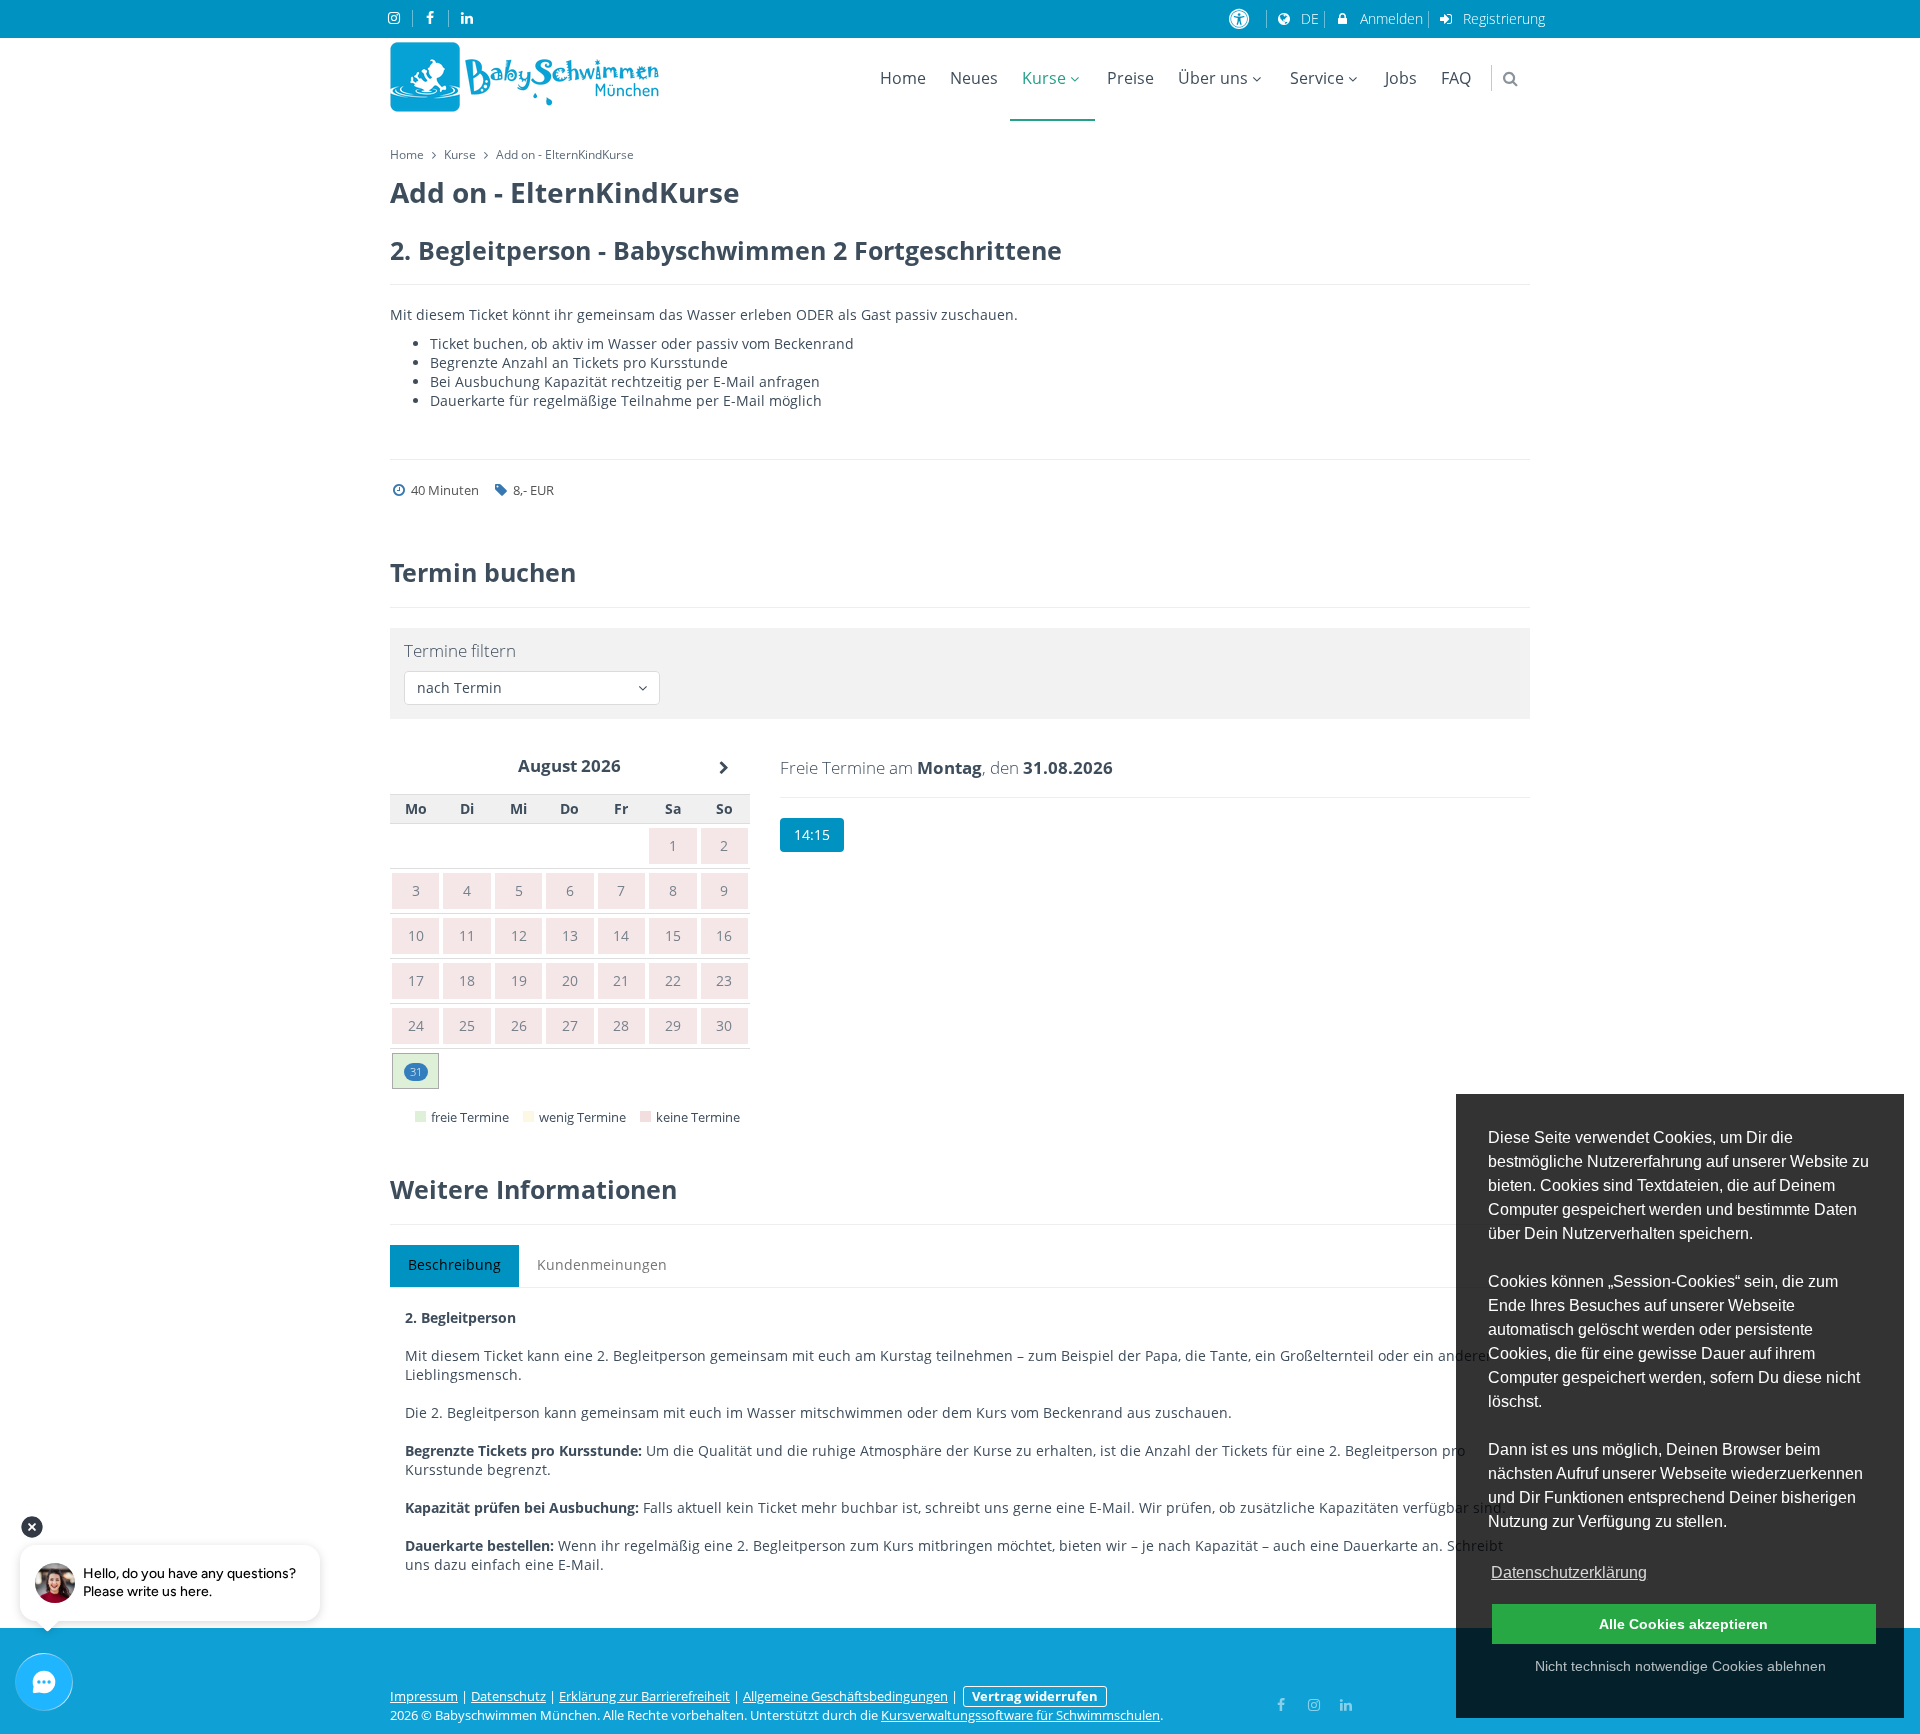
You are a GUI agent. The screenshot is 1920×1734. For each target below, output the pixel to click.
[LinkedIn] (1347, 1703)
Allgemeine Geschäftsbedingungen (845, 1696)
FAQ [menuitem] (1456, 78)
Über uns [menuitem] (1213, 78)
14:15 (812, 834)
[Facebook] (1282, 1703)
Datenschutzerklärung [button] (1569, 1572)
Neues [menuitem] (974, 78)
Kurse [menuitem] (1044, 78)
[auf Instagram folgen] (396, 17)
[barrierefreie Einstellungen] (1241, 18)
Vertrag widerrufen (1035, 1696)
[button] (1510, 78)
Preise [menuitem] (1130, 78)
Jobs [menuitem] (1401, 78)
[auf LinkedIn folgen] (469, 17)
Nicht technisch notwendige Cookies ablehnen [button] (1680, 1666)
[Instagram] (1314, 1703)
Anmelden (1389, 18)
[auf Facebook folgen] (433, 17)
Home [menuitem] (903, 78)
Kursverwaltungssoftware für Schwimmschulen (1020, 1715)
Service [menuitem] (1317, 78)
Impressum (424, 1696)
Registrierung (1502, 18)
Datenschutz (508, 1696)
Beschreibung (454, 1264)
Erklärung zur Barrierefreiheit (644, 1696)
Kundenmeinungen (602, 1264)
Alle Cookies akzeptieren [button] (1683, 1624)
